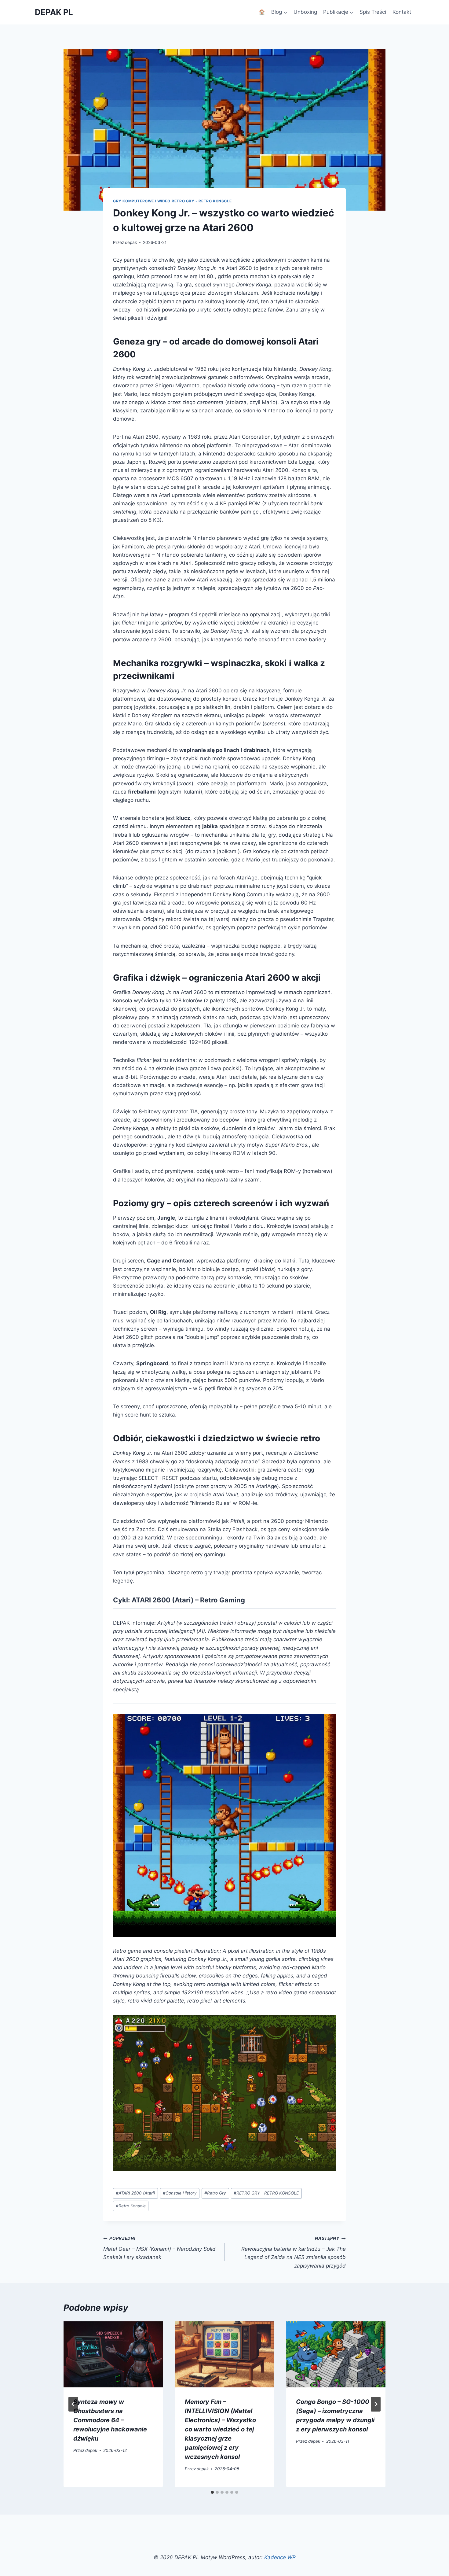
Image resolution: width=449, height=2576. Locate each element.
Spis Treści (373, 12)
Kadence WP (280, 2557)
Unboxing (305, 12)
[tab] (212, 2492)
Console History (180, 2193)
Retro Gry (215, 2193)
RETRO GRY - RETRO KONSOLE (266, 2193)
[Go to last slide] (73, 2404)
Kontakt (402, 12)
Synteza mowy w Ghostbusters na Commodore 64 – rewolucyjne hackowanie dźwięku (110, 2420)
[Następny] (376, 2404)
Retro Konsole (131, 2206)
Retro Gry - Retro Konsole (202, 201)
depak (131, 242)
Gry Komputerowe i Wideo (142, 201)
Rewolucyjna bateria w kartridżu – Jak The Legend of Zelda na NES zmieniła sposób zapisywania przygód (294, 2252)
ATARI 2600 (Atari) (135, 2193)
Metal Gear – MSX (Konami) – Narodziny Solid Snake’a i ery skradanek (159, 2248)
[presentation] (113, 2354)
